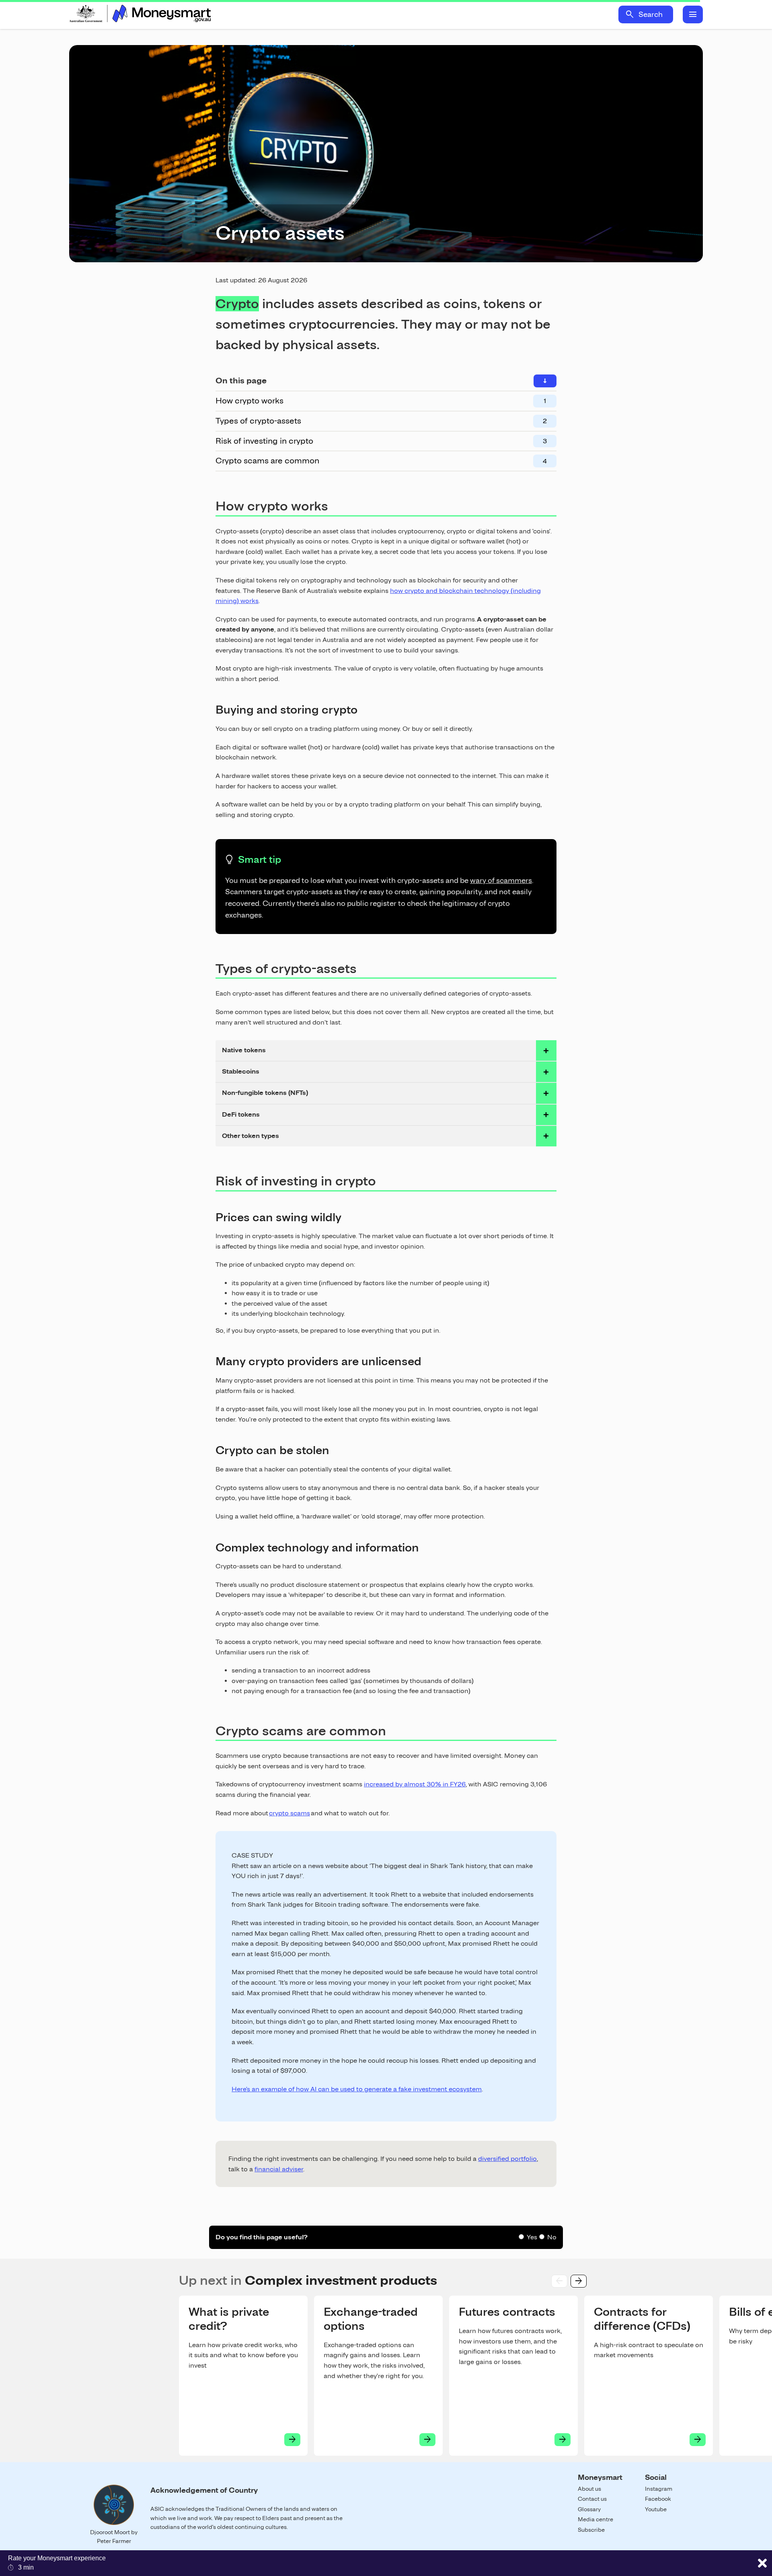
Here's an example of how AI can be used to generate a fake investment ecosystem (357, 2089)
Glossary (589, 2509)
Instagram (659, 2489)
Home (140, 14)
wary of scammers (501, 880)
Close (762, 2563)
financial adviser (279, 2169)
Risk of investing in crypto (264, 441)
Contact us (592, 2499)
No (552, 2237)
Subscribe (591, 2530)
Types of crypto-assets (258, 421)
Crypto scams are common (267, 461)
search (630, 14)
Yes (532, 2237)
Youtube (656, 2509)
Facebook (658, 2499)
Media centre (595, 2519)
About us (589, 2489)
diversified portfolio (507, 2159)
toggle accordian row (546, 1050)
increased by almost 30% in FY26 (415, 1784)
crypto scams (289, 1813)
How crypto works (249, 401)
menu (693, 14)
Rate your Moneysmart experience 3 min (57, 2563)
